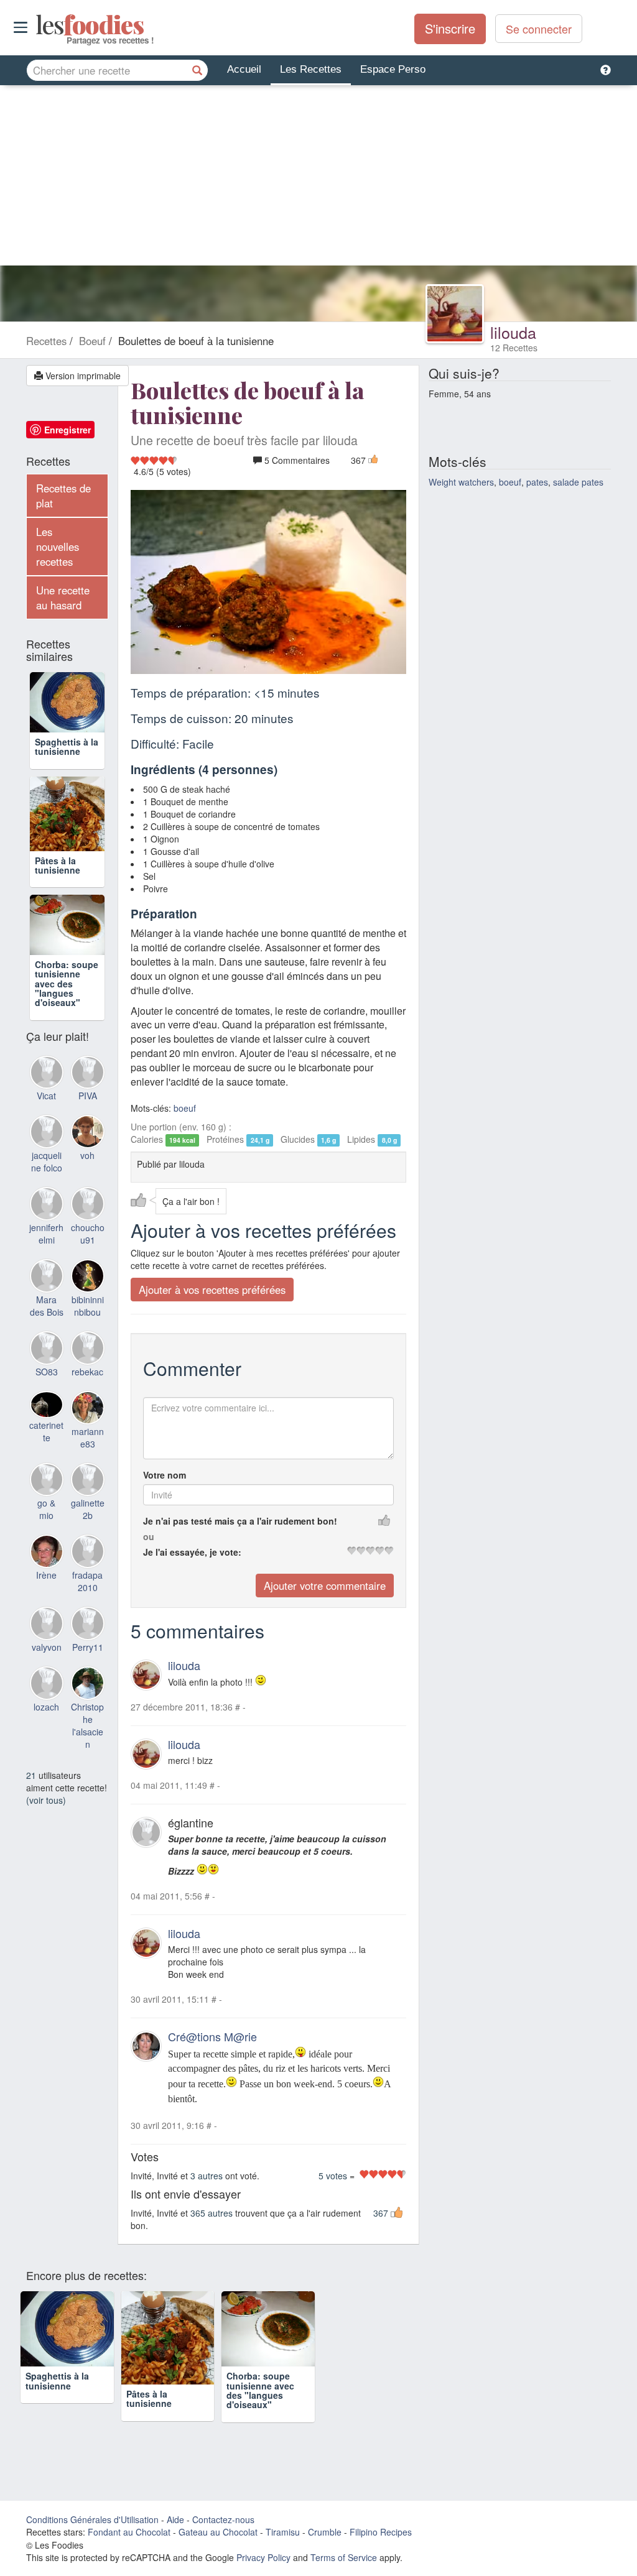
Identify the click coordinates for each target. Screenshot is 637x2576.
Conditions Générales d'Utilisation (92, 2537)
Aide (175, 2537)
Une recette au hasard (63, 598)
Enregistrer (67, 430)
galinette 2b (88, 1538)
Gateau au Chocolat (218, 2550)
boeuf (185, 1108)
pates (537, 482)
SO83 (47, 1400)
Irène (46, 1604)
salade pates (578, 482)
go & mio (46, 1538)
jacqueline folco (47, 1190)
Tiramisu (283, 2550)
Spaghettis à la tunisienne (67, 761)
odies (37, 25)
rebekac (87, 1400)
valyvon (47, 1676)
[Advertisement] (318, 178)
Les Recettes (311, 69)
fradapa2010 (87, 1610)
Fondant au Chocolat (129, 2550)
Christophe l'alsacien (87, 1754)
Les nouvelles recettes (58, 547)
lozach (46, 1735)
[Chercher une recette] (197, 70)
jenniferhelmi (46, 1262)
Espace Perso (393, 69)
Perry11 (88, 1676)
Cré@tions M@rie (212, 2036)
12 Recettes (514, 348)
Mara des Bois (47, 1334)
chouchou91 (88, 1262)
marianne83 (88, 1466)
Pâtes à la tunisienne (58, 879)
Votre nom (165, 1475)
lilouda (513, 332)
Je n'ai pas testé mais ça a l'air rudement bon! (240, 1521)
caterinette (46, 1460)
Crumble (325, 2550)
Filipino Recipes (381, 2550)
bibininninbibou (88, 1334)
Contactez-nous (223, 2537)
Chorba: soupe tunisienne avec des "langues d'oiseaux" (67, 1012)
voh (87, 1184)
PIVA (88, 1125)
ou (149, 1536)
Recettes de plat (63, 496)
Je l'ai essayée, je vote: (192, 1552)
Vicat (46, 1125)
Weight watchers (461, 482)
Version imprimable (82, 376)
